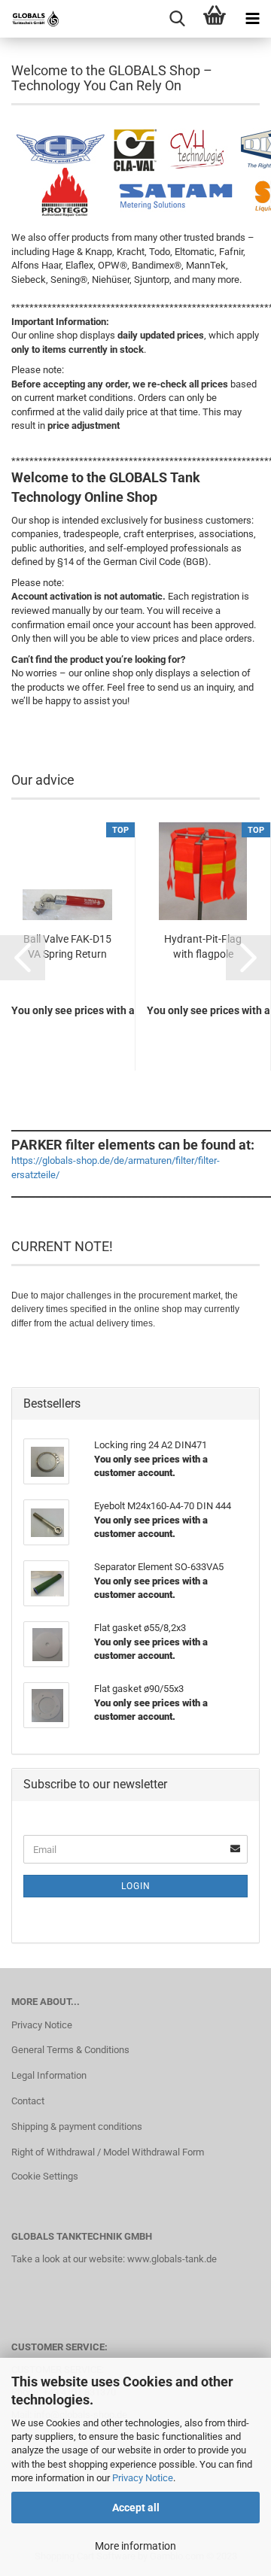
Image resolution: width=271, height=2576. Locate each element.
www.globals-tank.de (172, 2259)
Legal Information (49, 2075)
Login (136, 1886)
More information (135, 2546)
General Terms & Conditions (70, 2050)
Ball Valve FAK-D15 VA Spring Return (67, 946)
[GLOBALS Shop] (30, 19)
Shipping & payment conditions (77, 2126)
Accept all (136, 2508)
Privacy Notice (143, 2478)
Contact (28, 2101)
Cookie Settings (45, 2176)
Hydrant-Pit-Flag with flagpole (203, 946)
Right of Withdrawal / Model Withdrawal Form (108, 2152)
